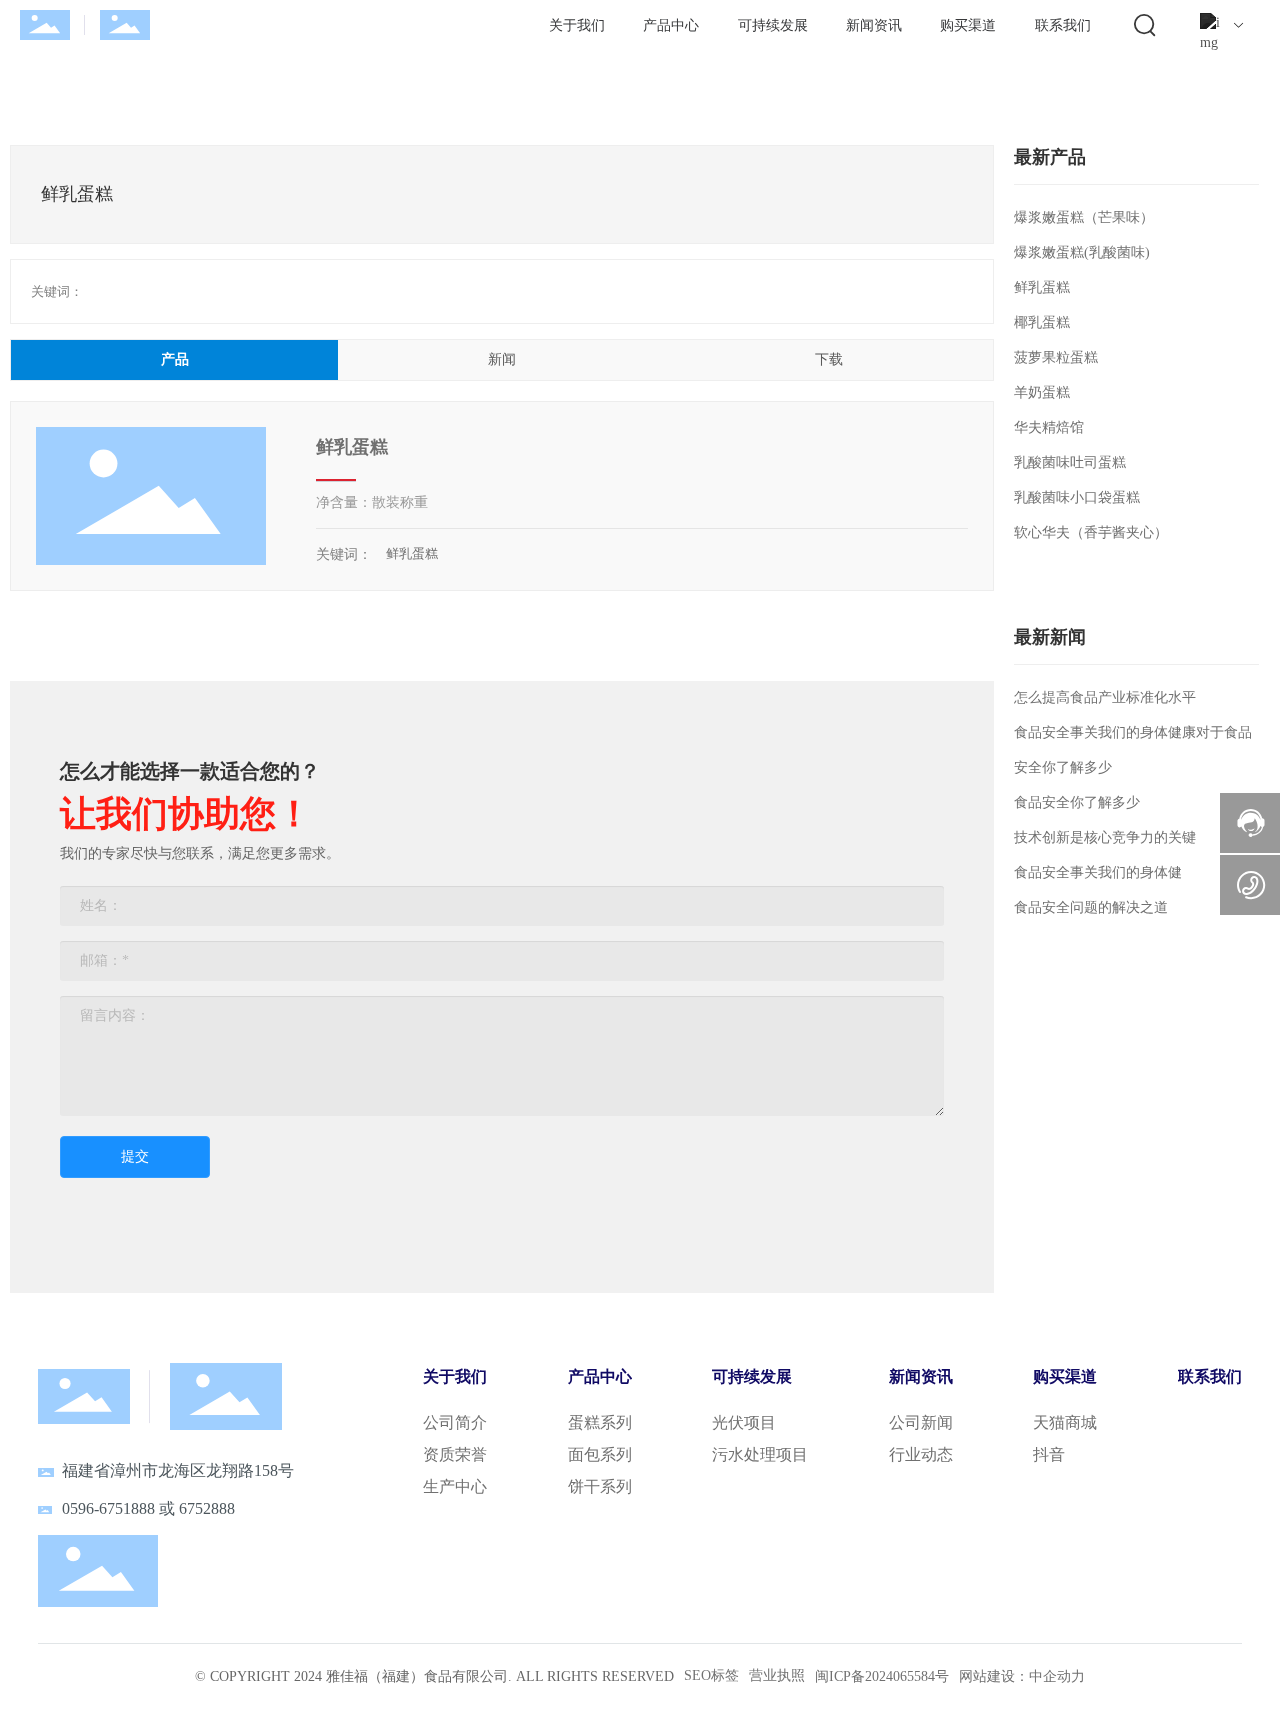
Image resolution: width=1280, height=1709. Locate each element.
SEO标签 (711, 1675)
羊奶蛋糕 (1042, 392)
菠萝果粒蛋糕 (1056, 357)
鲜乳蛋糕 (352, 447)
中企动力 (1057, 1676)
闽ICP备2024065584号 (882, 1676)
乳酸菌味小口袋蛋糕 (1077, 497)
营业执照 (777, 1675)
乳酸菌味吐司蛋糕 (1070, 462)
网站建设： (994, 1676)
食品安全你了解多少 (1077, 802)
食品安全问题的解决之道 (1091, 907)
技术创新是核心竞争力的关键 (1105, 837)
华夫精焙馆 (1049, 427)
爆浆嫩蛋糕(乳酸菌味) (1082, 252)
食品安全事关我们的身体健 (1098, 872)
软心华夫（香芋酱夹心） (1091, 532)
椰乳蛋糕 (1042, 322)
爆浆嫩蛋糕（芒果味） (1084, 217)
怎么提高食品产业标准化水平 (1105, 697)
